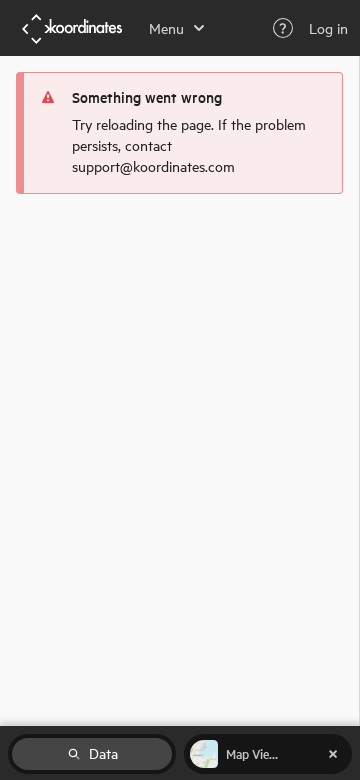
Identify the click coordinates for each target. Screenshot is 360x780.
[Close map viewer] (333, 754)
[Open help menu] (283, 28)
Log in (328, 28)
